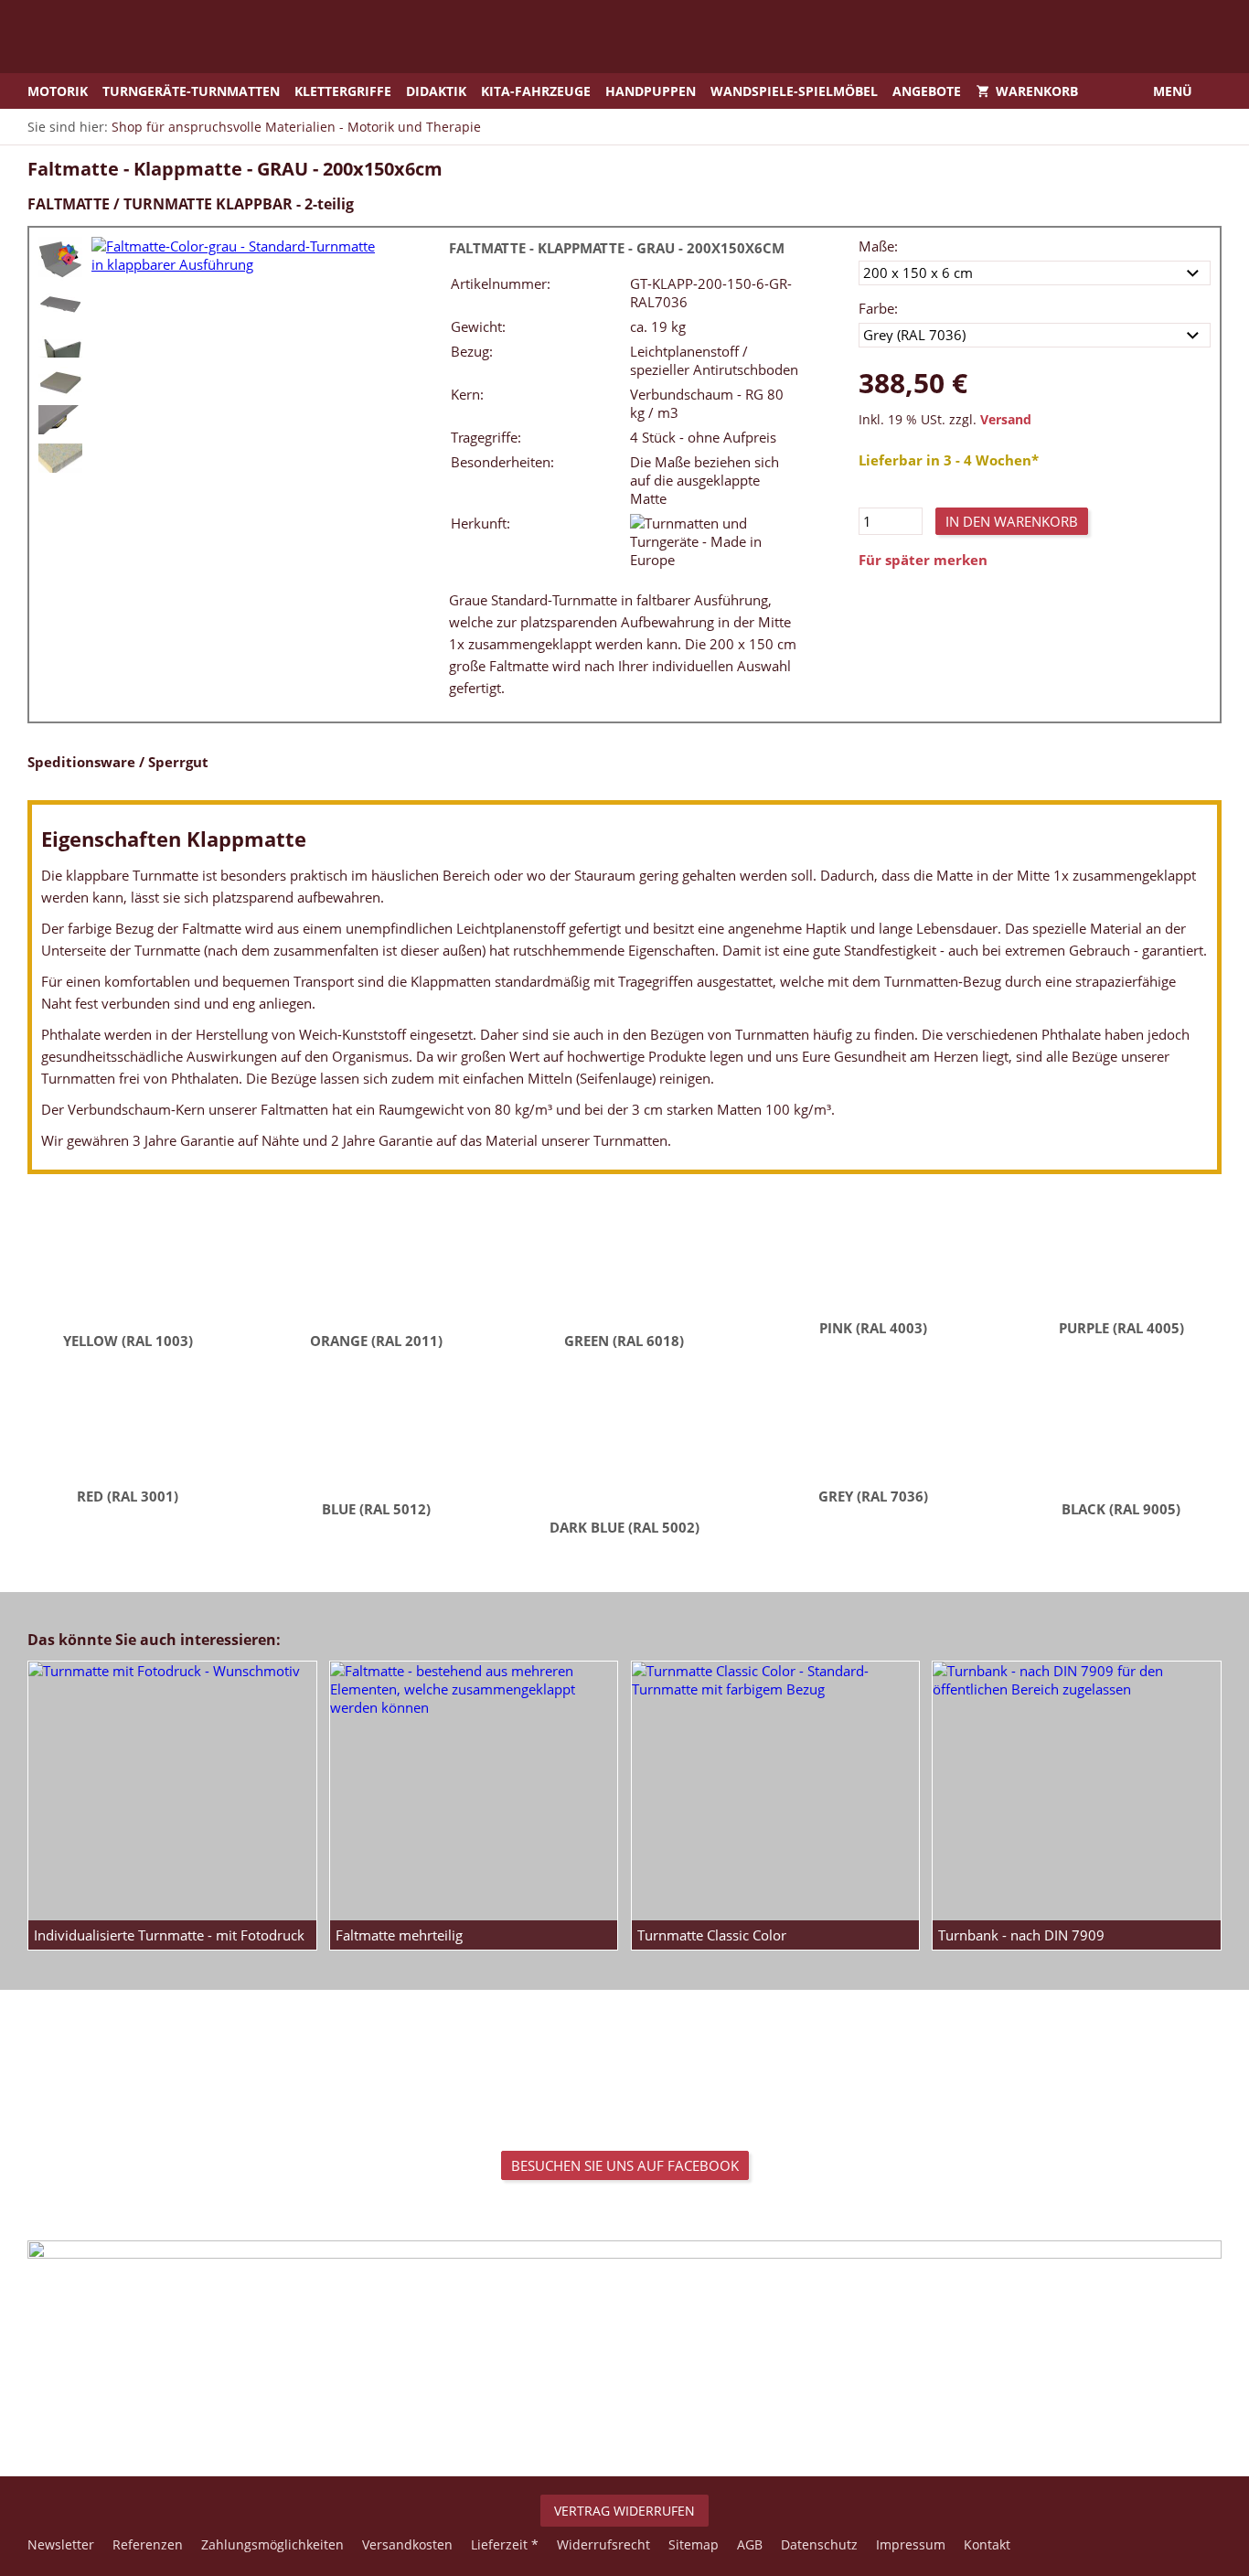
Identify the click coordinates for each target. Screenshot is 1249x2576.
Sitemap (694, 2544)
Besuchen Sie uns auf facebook (625, 2165)
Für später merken (923, 560)
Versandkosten (407, 2544)
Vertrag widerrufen (624, 2511)
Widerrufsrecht (603, 2544)
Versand (1006, 420)
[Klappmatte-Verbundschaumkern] (60, 459)
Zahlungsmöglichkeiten (272, 2544)
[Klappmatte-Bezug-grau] (60, 420)
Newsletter (61, 2544)
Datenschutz (819, 2544)
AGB (750, 2544)
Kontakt (987, 2544)
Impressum (911, 2544)
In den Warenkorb (1012, 521)
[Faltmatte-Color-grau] (60, 259)
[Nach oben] (624, 2416)
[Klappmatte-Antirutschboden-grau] (60, 343)
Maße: (878, 246)
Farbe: (878, 308)
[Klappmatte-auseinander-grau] (60, 305)
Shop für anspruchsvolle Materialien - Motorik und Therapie (296, 127)
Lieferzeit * (505, 2544)
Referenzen (148, 2544)
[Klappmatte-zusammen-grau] (60, 381)
